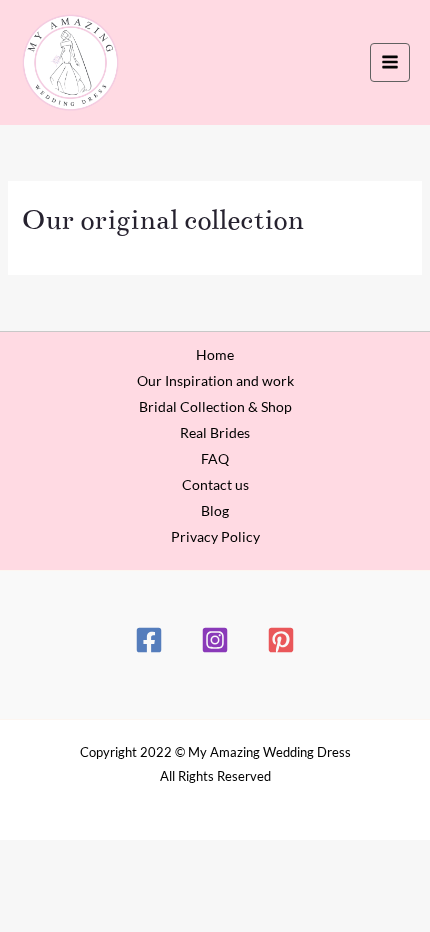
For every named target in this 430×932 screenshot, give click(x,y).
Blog (215, 510)
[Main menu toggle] (390, 63)
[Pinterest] (281, 640)
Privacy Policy (215, 536)
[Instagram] (215, 640)
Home (215, 354)
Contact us (215, 484)
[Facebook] (149, 640)
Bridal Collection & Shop (215, 406)
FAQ (215, 458)
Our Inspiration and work (215, 380)
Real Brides (215, 432)
